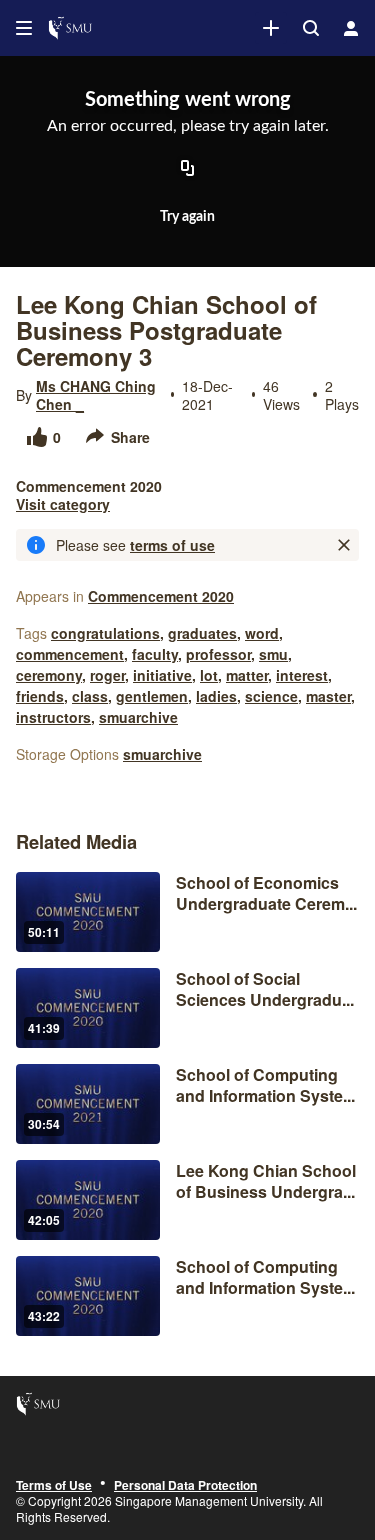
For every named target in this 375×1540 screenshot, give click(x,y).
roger (107, 675)
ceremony (49, 675)
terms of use (172, 545)
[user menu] (351, 28)
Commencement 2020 (161, 596)
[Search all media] (311, 28)
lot (209, 675)
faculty (155, 654)
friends (40, 696)
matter (247, 675)
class (90, 696)
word (262, 633)
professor (218, 654)
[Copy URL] (188, 169)
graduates (202, 633)
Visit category (63, 504)
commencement (70, 654)
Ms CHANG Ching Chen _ (96, 395)
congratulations (105, 633)
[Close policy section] (344, 545)
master (328, 696)
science (271, 696)
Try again (187, 217)
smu (273, 654)
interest (302, 675)
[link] (271, 28)
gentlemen (152, 696)
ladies (216, 696)
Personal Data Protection (185, 1486)
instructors (53, 717)
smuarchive (138, 717)
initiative (162, 675)
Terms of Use (54, 1486)
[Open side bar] (24, 28)
